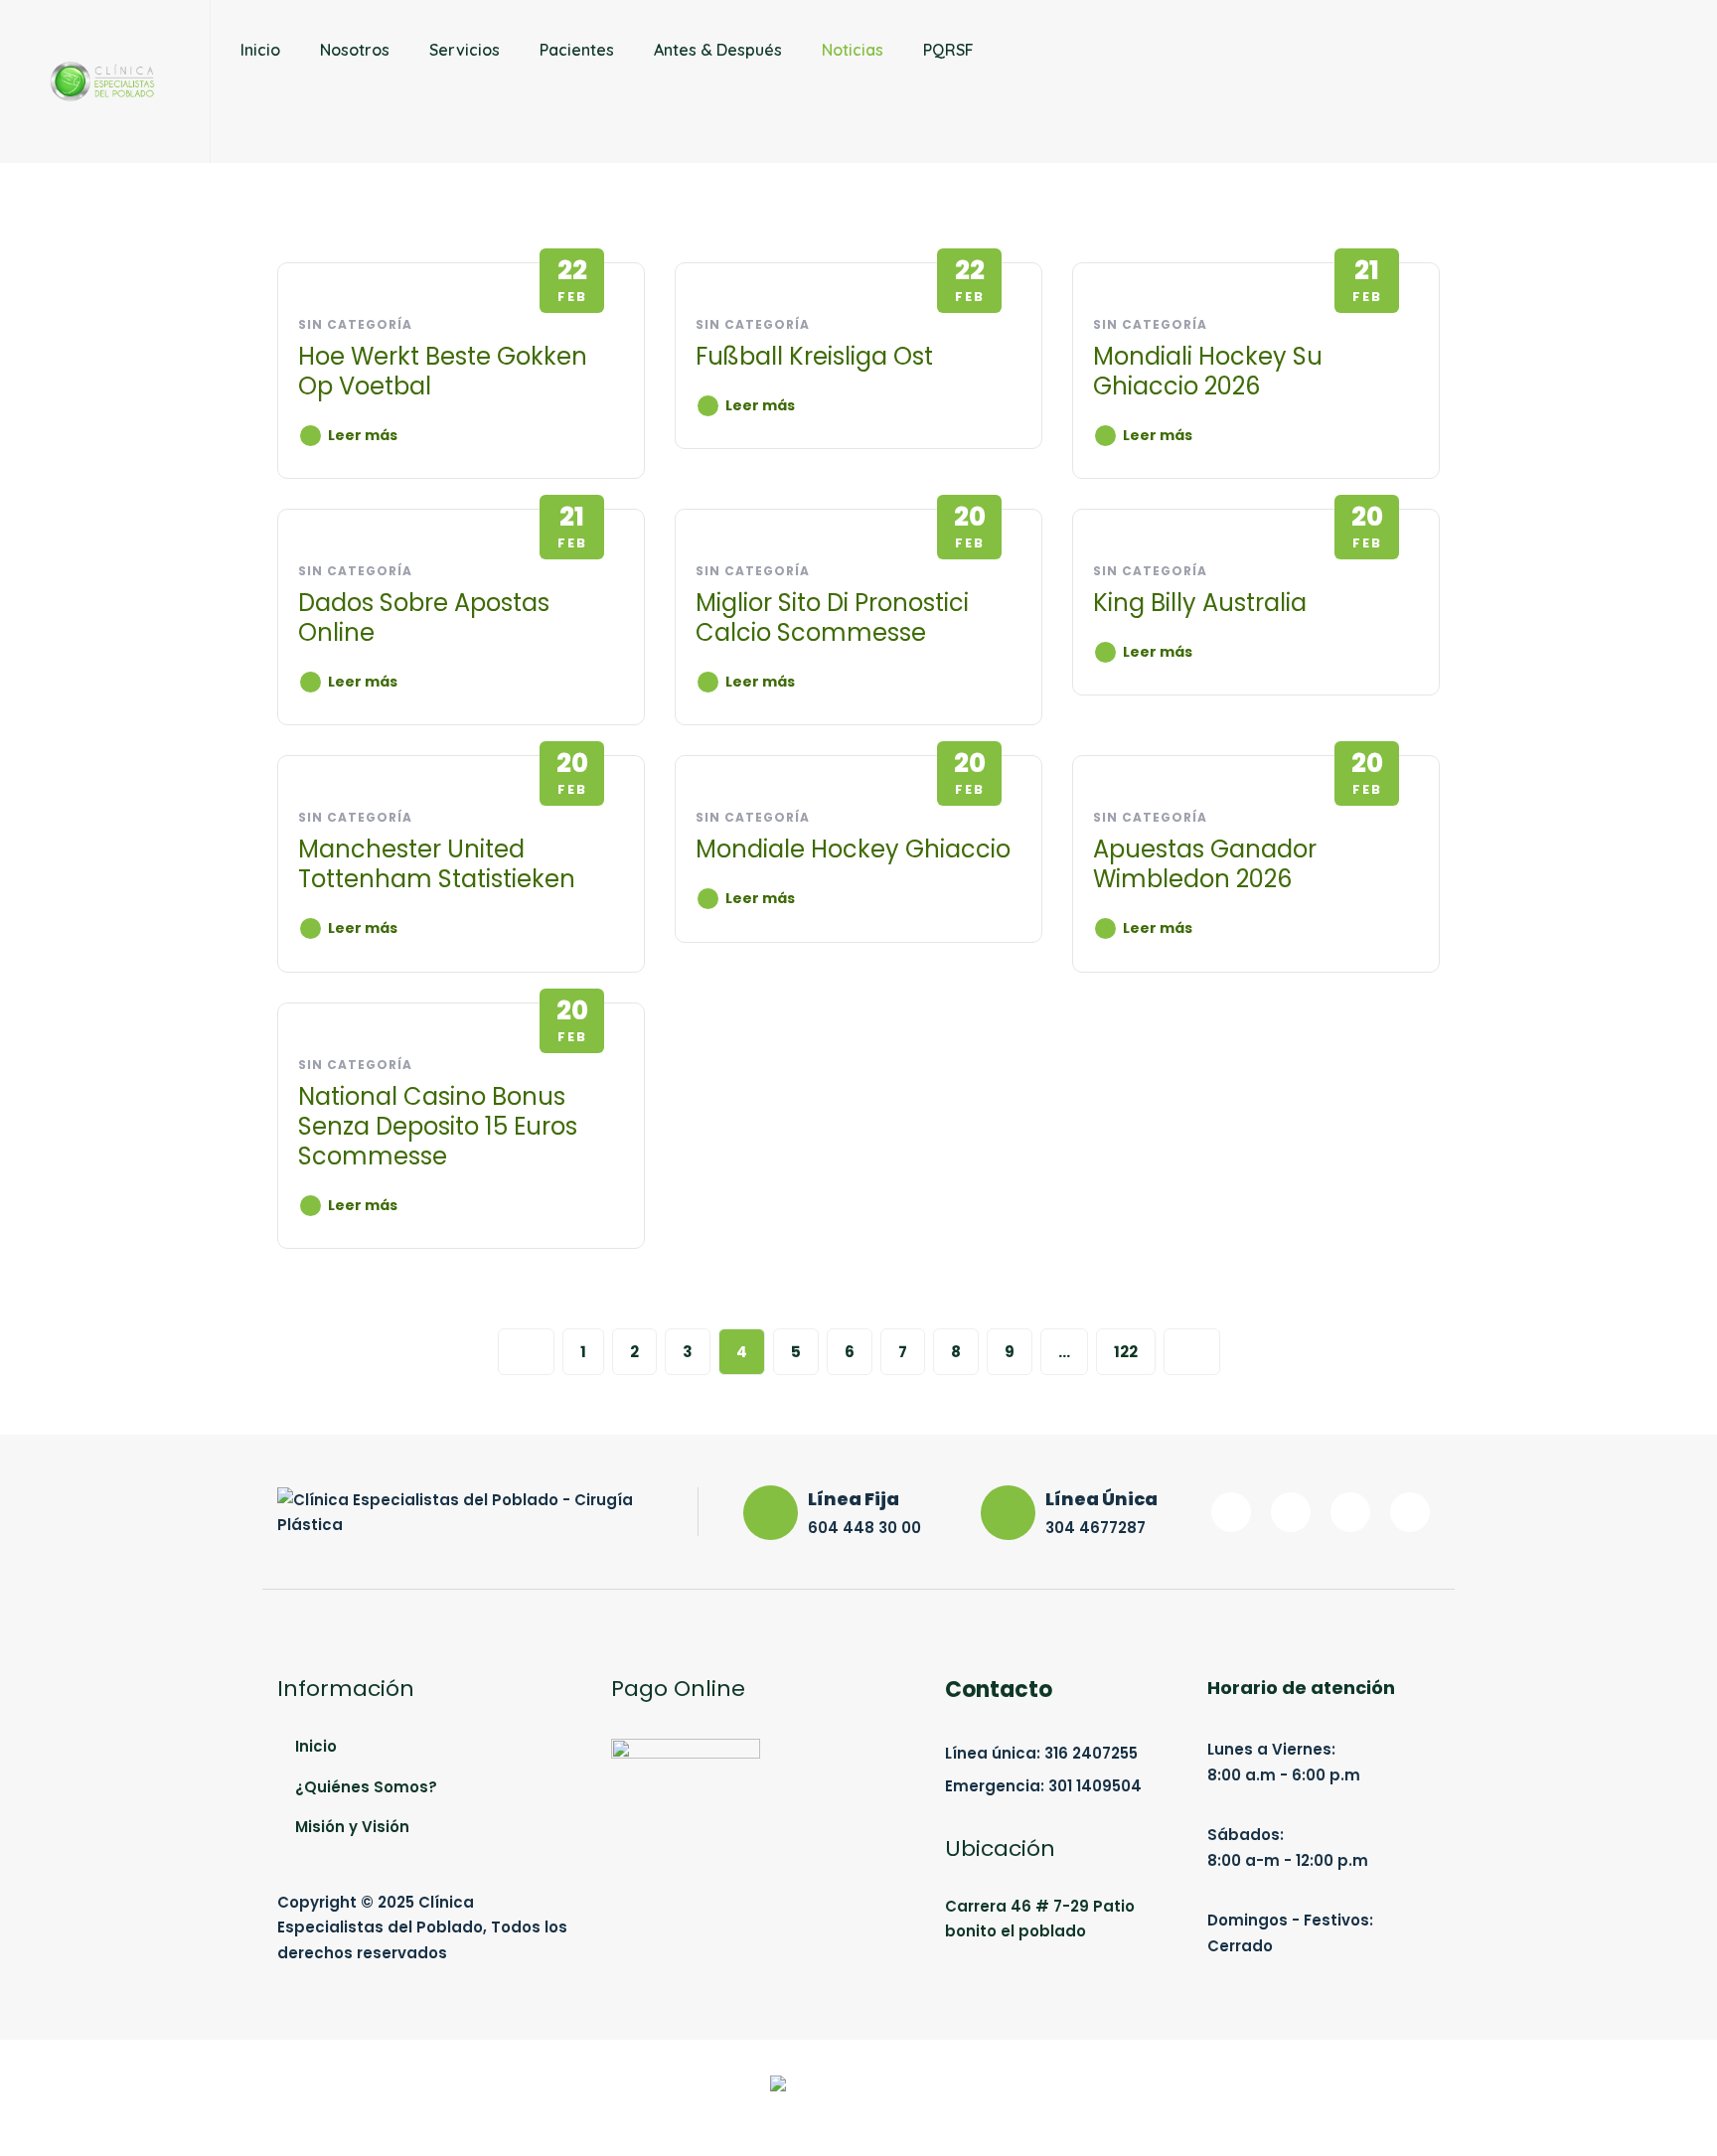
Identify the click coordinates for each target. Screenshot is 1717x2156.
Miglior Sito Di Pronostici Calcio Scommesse (832, 617)
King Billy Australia (1200, 603)
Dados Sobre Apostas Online (424, 617)
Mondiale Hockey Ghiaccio (853, 849)
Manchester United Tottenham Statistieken (437, 864)
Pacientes (577, 50)
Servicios (465, 50)
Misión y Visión (352, 1827)
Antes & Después (718, 50)
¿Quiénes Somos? (366, 1787)
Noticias (853, 50)
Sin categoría (355, 324)
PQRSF (948, 50)
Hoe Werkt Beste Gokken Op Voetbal (443, 371)
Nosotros (355, 50)
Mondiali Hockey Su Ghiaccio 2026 (1208, 371)
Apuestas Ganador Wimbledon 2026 (1205, 864)
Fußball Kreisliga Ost (814, 356)
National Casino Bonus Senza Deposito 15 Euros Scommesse (438, 1126)
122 (1126, 1352)
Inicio (260, 50)
